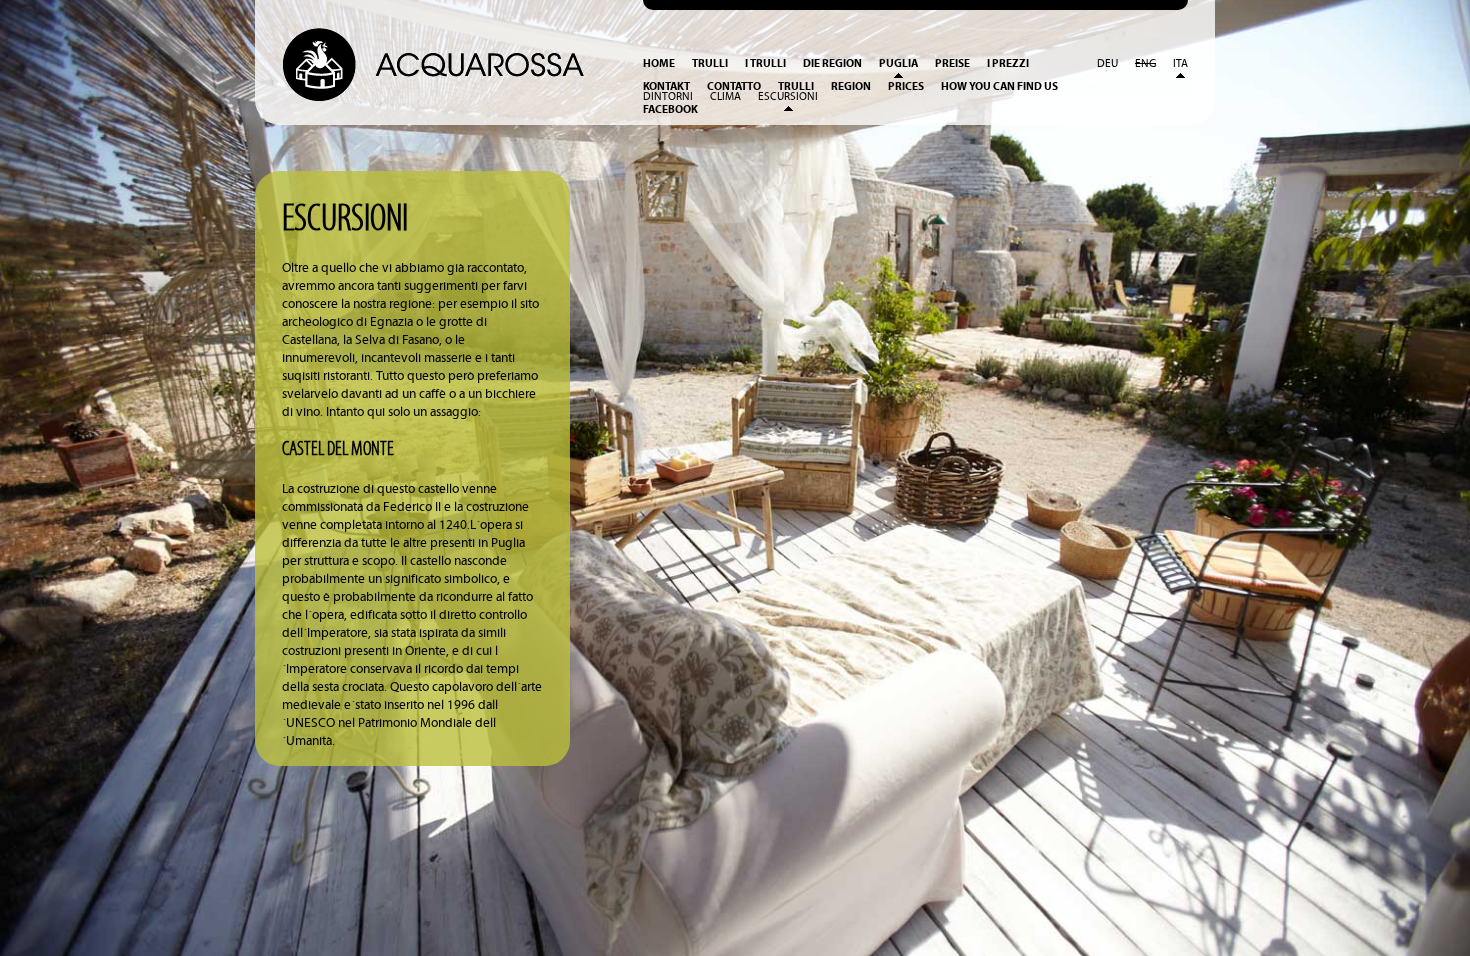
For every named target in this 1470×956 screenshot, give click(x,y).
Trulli (710, 63)
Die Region (832, 63)
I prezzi (1008, 63)
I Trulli (765, 63)
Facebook (670, 109)
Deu (1107, 64)
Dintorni (668, 97)
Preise (952, 63)
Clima (725, 97)
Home (659, 63)
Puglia (898, 63)
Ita (1180, 64)
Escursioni (788, 97)
